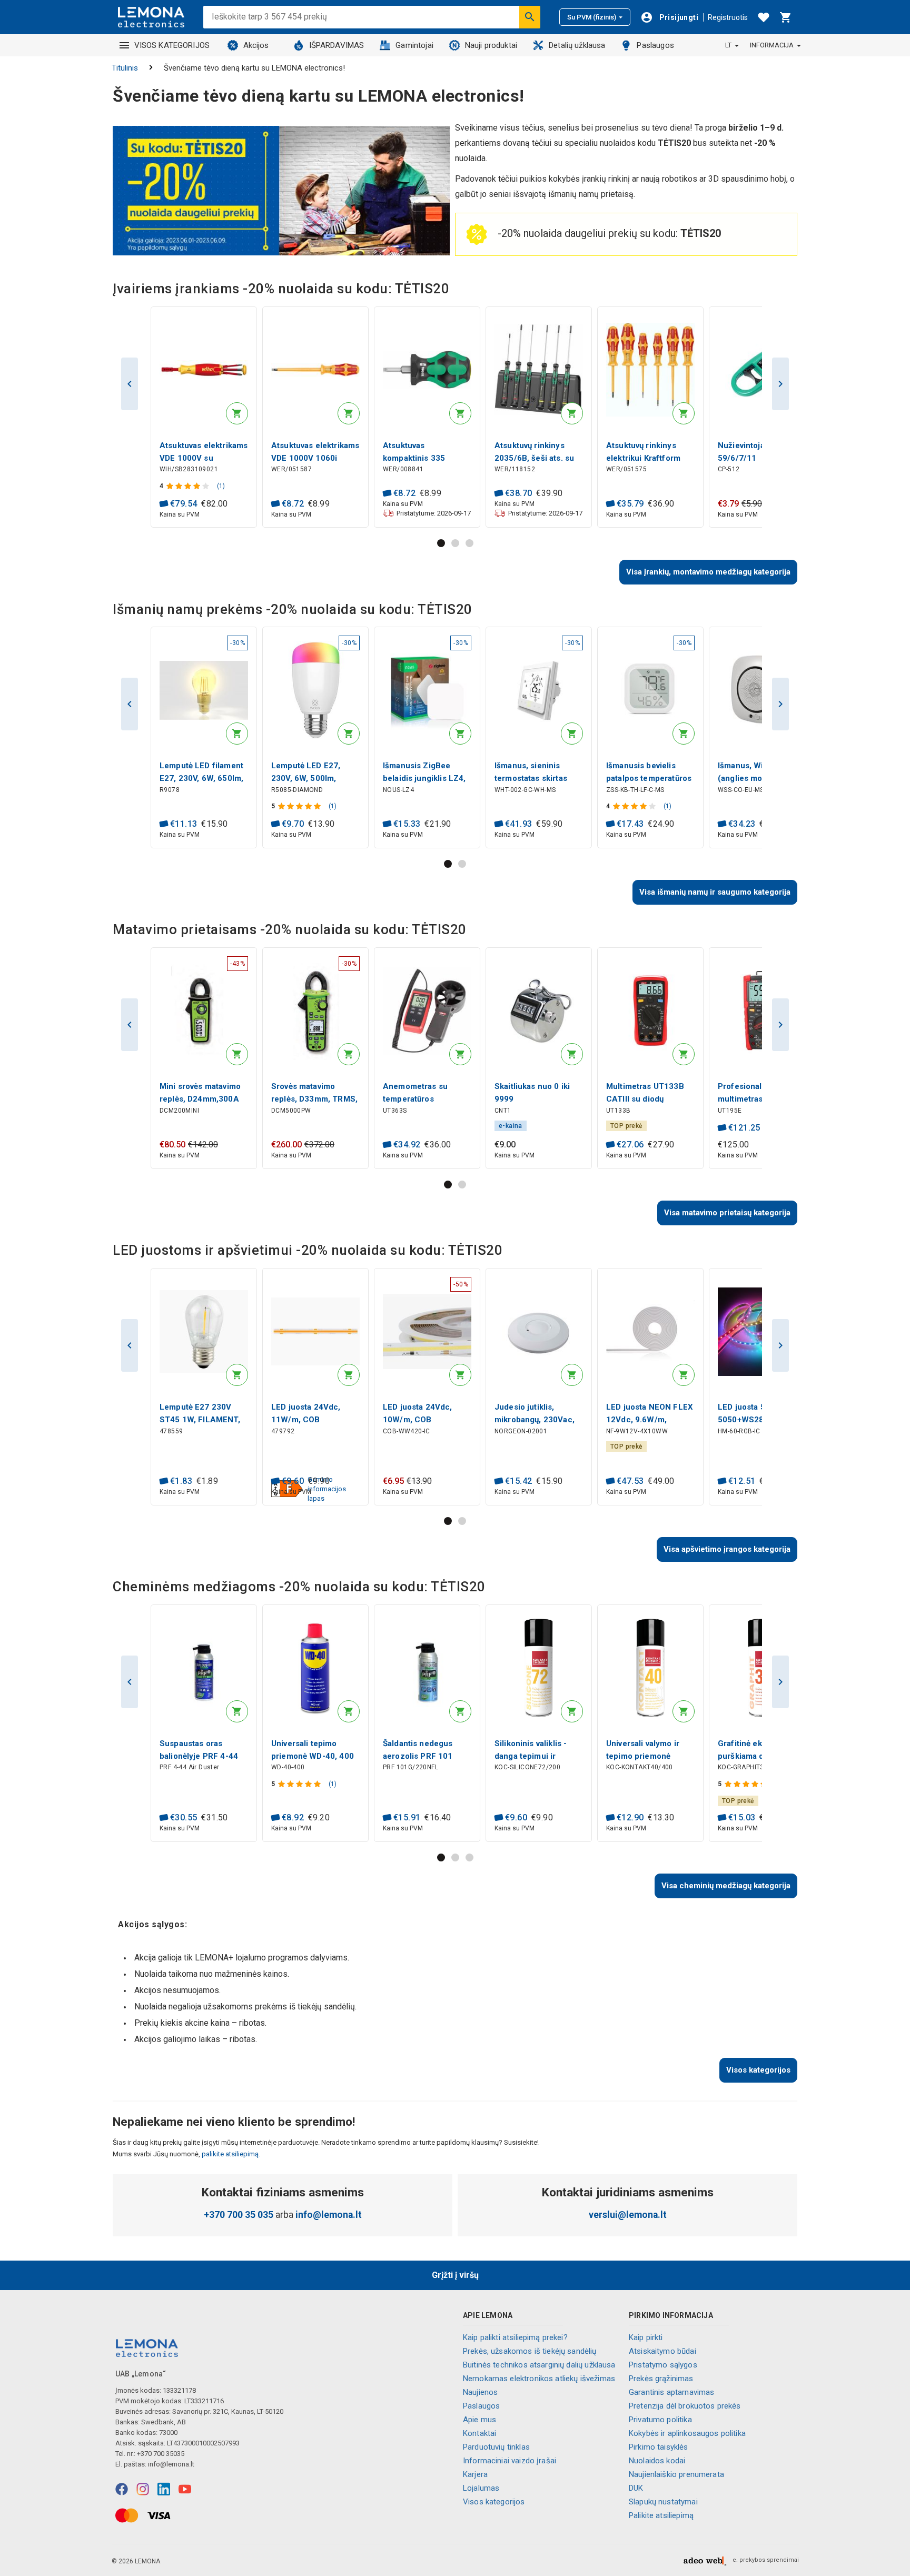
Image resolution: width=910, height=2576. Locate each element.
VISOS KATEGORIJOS (172, 45)
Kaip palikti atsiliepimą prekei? (515, 2337)
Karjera (475, 2474)
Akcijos (256, 45)
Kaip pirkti (646, 2337)
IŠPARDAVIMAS (337, 45)
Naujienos (480, 2392)
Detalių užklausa (577, 45)
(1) (221, 486)
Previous (130, 384)
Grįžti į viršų (455, 2275)
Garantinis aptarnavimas (671, 2392)
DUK (636, 2488)
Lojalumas (481, 2488)
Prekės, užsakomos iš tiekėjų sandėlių (530, 2351)
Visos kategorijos (494, 2502)
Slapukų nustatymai (663, 2502)
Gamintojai (414, 45)
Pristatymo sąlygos (663, 2365)
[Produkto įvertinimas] (189, 486)
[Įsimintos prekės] (764, 17)
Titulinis (125, 68)
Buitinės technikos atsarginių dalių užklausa (539, 2365)
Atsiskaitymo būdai (662, 2351)
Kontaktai (479, 2433)
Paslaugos (655, 45)
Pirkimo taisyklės (659, 2447)
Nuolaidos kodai (657, 2461)
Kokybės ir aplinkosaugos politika (687, 2433)
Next (780, 384)
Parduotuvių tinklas (496, 2447)
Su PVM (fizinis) (592, 17)
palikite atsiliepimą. (230, 2154)
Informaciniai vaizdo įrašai (510, 2461)
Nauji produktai (491, 45)
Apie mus (479, 2420)
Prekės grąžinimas (661, 2379)
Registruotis (728, 17)
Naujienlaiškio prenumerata (676, 2474)
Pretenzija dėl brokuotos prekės (685, 2406)
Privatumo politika (660, 2420)
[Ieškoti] (530, 17)
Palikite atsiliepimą (661, 2515)
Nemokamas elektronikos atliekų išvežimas (539, 2379)
